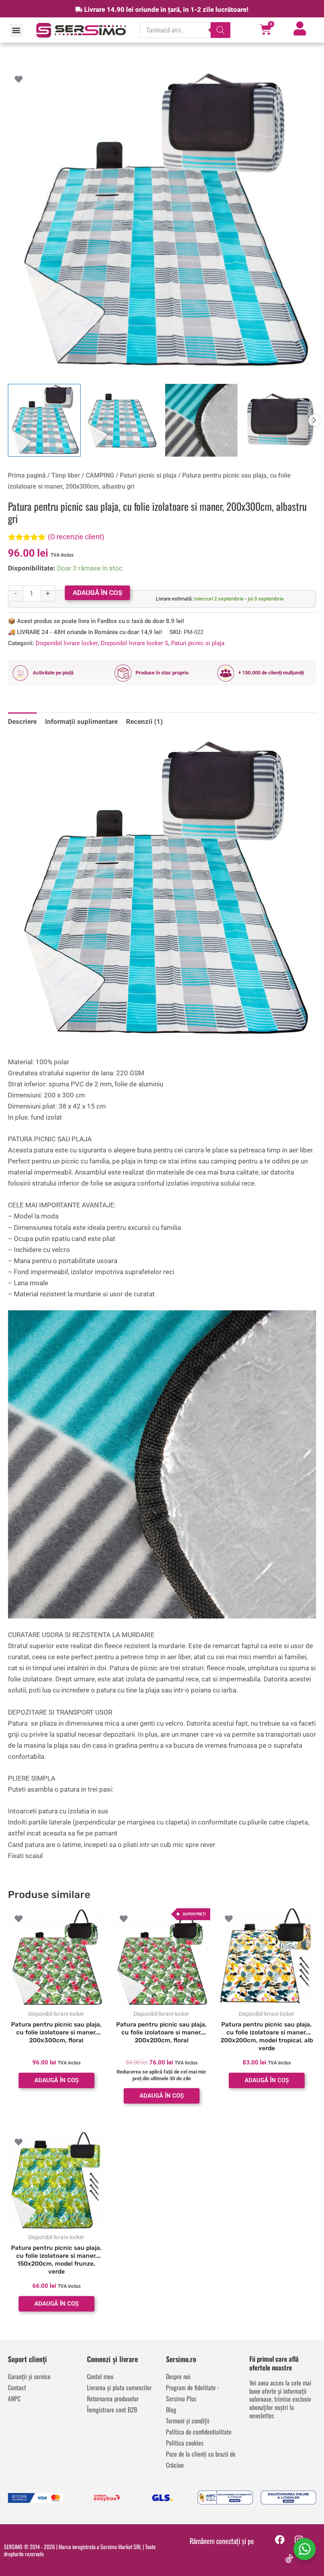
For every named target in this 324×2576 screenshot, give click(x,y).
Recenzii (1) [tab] (144, 721)
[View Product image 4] (280, 420)
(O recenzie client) (76, 537)
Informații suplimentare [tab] (81, 721)
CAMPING (100, 475)
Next (314, 420)
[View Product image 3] (202, 420)
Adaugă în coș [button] (57, 2080)
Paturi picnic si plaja (148, 475)
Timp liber (66, 475)
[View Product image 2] (123, 420)
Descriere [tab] (22, 721)
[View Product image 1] (44, 420)
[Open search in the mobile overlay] (185, 30)
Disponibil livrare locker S (135, 643)
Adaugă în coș (97, 593)
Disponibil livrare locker (67, 643)
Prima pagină (27, 475)
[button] (16, 30)
